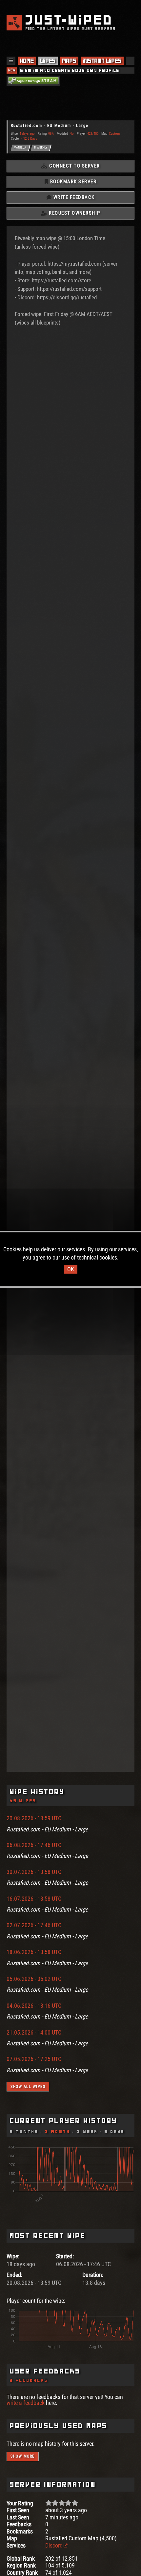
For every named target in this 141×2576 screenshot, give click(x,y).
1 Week (88, 2132)
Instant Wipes (102, 61)
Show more (23, 2456)
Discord (54, 2545)
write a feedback (26, 2403)
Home (27, 61)
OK (71, 1269)
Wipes (48, 61)
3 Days (115, 2132)
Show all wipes (28, 2087)
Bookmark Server (72, 182)
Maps (69, 61)
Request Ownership (74, 213)
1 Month (58, 2132)
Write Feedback (73, 197)
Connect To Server (74, 166)
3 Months (24, 2132)
